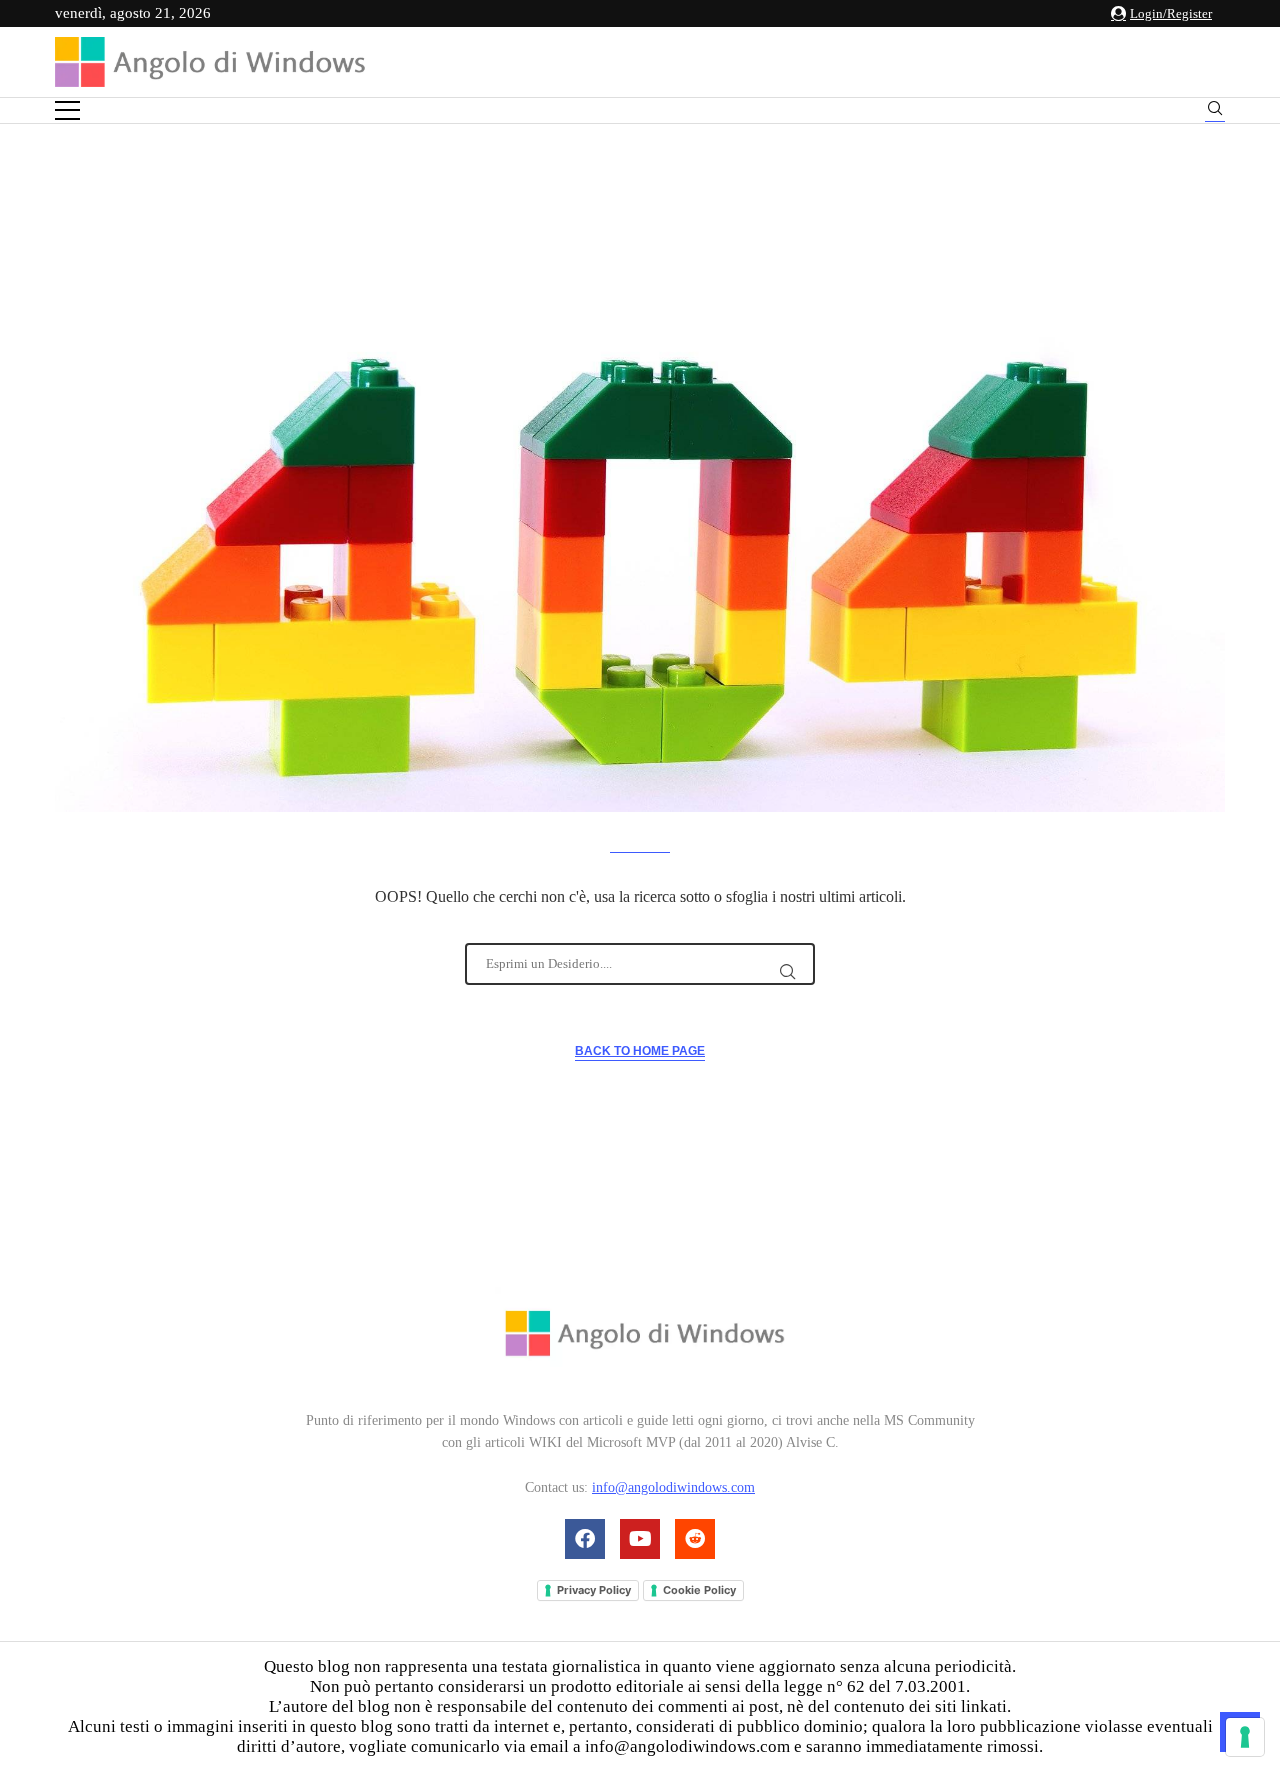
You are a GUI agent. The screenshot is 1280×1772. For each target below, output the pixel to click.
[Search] (1215, 111)
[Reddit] (695, 1539)
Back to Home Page (640, 1051)
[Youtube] (640, 1539)
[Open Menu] (67, 110)
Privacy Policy (594, 1590)
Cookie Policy (699, 1590)
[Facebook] (585, 1539)
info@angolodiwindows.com (673, 1487)
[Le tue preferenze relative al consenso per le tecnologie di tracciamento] (1245, 1737)
